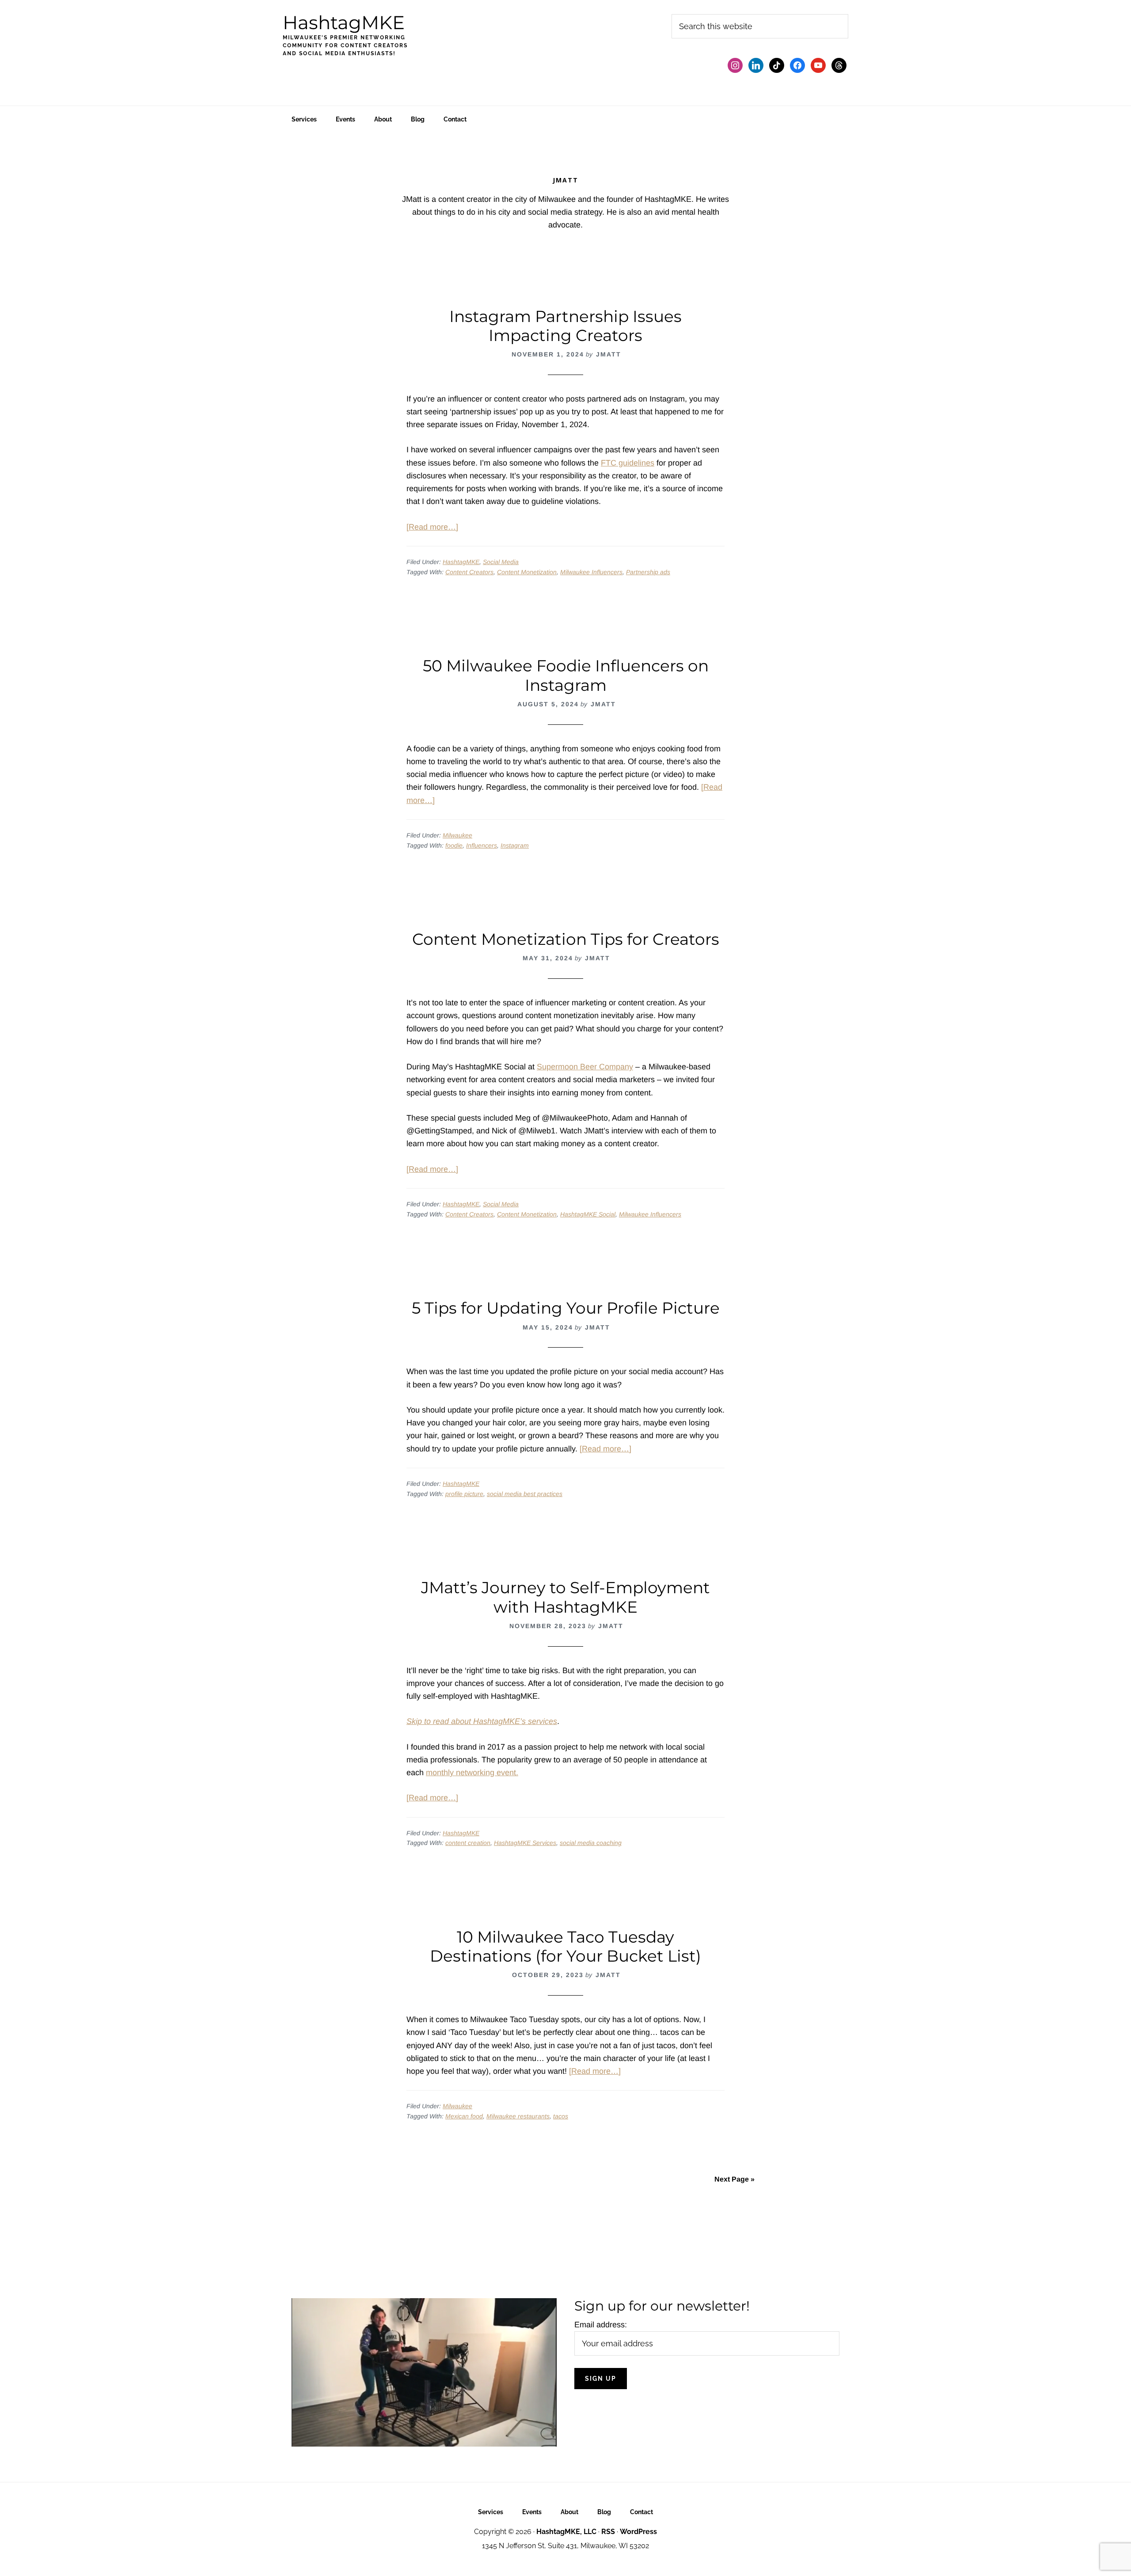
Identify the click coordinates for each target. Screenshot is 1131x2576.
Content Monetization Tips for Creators (566, 939)
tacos (561, 2116)
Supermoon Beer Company (585, 1067)
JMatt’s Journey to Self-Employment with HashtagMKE (565, 1597)
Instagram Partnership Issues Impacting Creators (565, 326)
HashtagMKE (344, 23)
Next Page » (734, 2179)
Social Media (501, 562)
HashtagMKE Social (588, 1214)
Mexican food (464, 2116)
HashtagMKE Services (525, 1843)
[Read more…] (432, 527)
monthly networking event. (472, 1773)
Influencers (482, 845)
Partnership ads (648, 572)
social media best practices (525, 1494)
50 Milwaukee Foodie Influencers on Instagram (566, 675)
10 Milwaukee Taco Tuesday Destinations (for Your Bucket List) (565, 1946)
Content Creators (469, 572)
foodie (454, 845)
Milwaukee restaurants (518, 2116)
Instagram (515, 845)
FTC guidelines (628, 463)
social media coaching (591, 1843)
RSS (608, 2532)
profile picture (464, 1494)
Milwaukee (457, 835)
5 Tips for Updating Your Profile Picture (566, 1308)
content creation (468, 1843)
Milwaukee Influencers (591, 572)
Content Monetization (527, 572)
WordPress (638, 2532)
